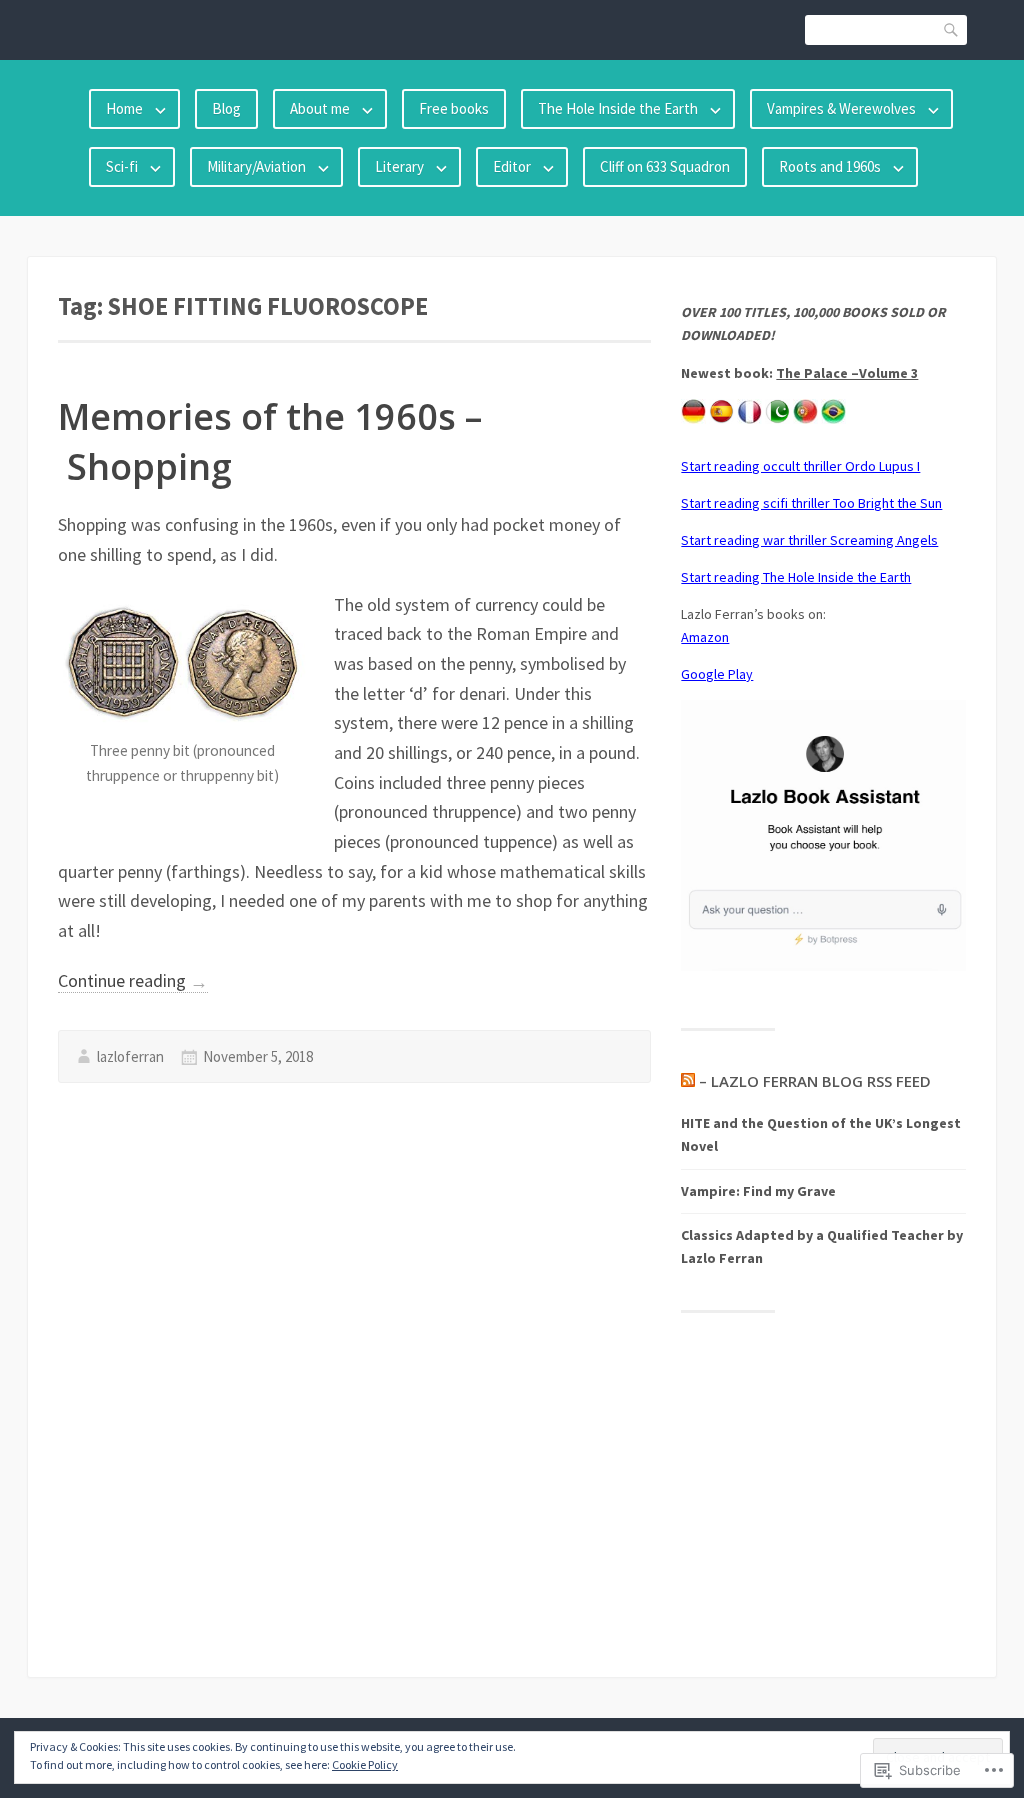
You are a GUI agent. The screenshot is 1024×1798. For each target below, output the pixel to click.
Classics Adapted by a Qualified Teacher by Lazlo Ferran (822, 1246)
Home (124, 108)
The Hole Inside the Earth (618, 108)
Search (952, 29)
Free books (454, 108)
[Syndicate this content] (688, 1081)
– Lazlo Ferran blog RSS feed (815, 1081)
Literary (399, 166)
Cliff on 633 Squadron (665, 166)
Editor (512, 166)
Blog (226, 108)
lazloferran (130, 1056)
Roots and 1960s (830, 166)
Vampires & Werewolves (841, 108)
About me (320, 108)
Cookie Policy (365, 1764)
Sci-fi (122, 166)
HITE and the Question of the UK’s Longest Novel (821, 1134)
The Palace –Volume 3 (847, 373)
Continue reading (133, 981)
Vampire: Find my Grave (758, 1191)
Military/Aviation (256, 166)
